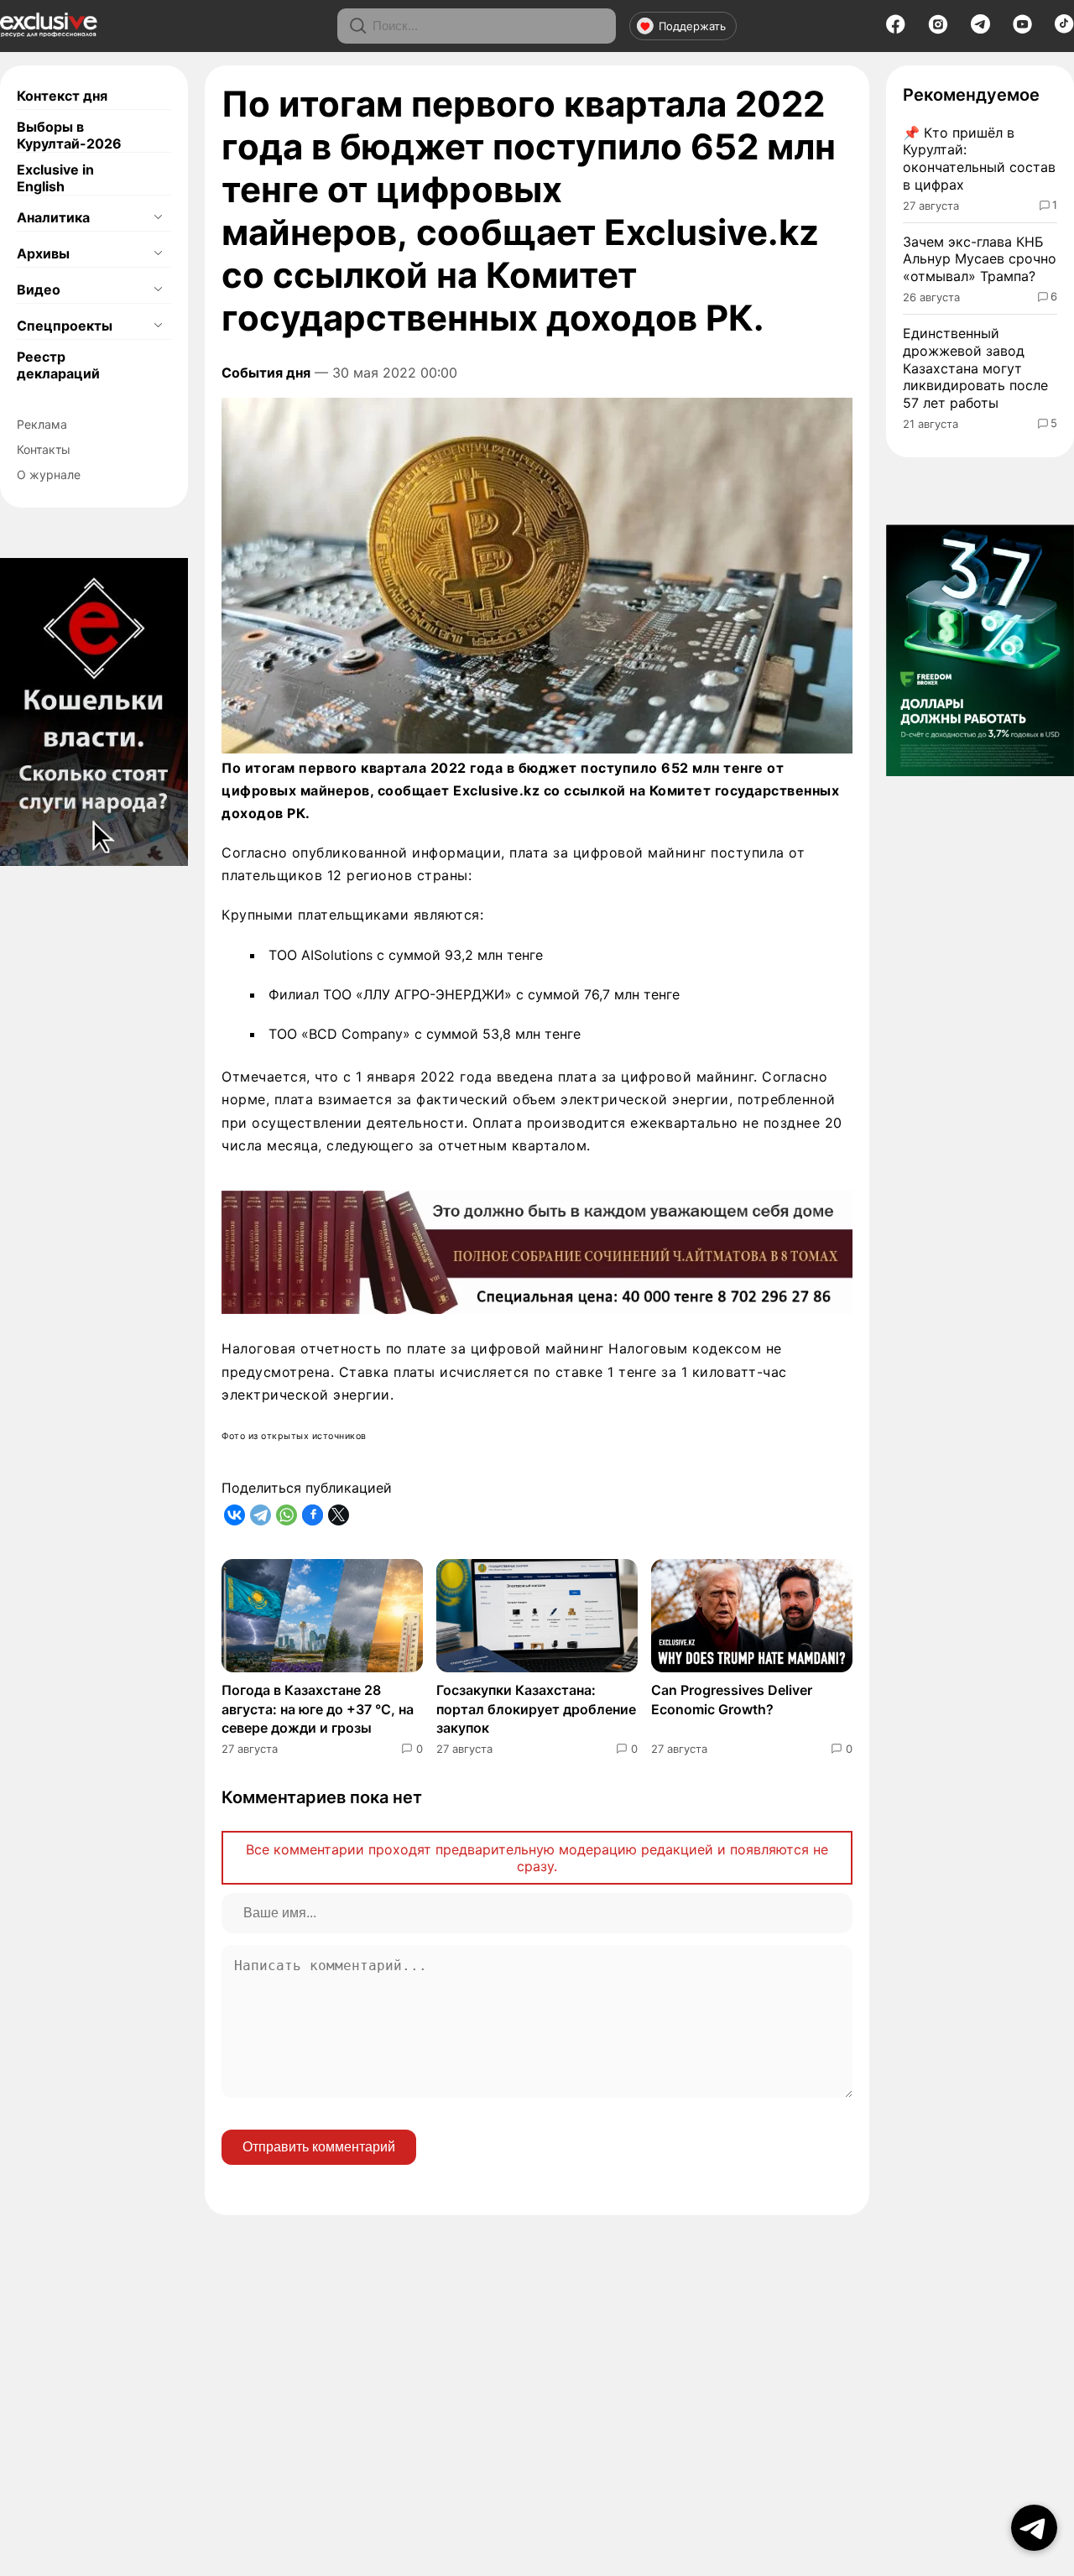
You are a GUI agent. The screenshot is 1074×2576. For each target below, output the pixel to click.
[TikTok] (1064, 29)
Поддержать (692, 26)
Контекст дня (62, 96)
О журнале (49, 475)
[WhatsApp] (287, 1515)
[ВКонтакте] (235, 1515)
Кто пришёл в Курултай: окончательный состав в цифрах (979, 159)
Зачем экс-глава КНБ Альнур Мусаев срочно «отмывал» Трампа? (980, 259)
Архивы (43, 253)
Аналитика (53, 217)
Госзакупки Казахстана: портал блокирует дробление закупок (536, 1709)
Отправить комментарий (319, 2147)
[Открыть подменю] (158, 217)
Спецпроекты (65, 326)
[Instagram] (938, 29)
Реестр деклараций (58, 365)
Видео (39, 289)
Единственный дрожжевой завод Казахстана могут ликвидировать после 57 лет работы (975, 368)
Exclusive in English (55, 178)
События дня (266, 373)
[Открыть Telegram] (1034, 2528)
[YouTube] (1022, 29)
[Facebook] (896, 29)
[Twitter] (339, 1515)
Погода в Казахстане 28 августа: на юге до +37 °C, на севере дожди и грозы (318, 1709)
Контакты (44, 449)
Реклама (42, 424)
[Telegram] (980, 29)
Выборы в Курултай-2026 (69, 135)
